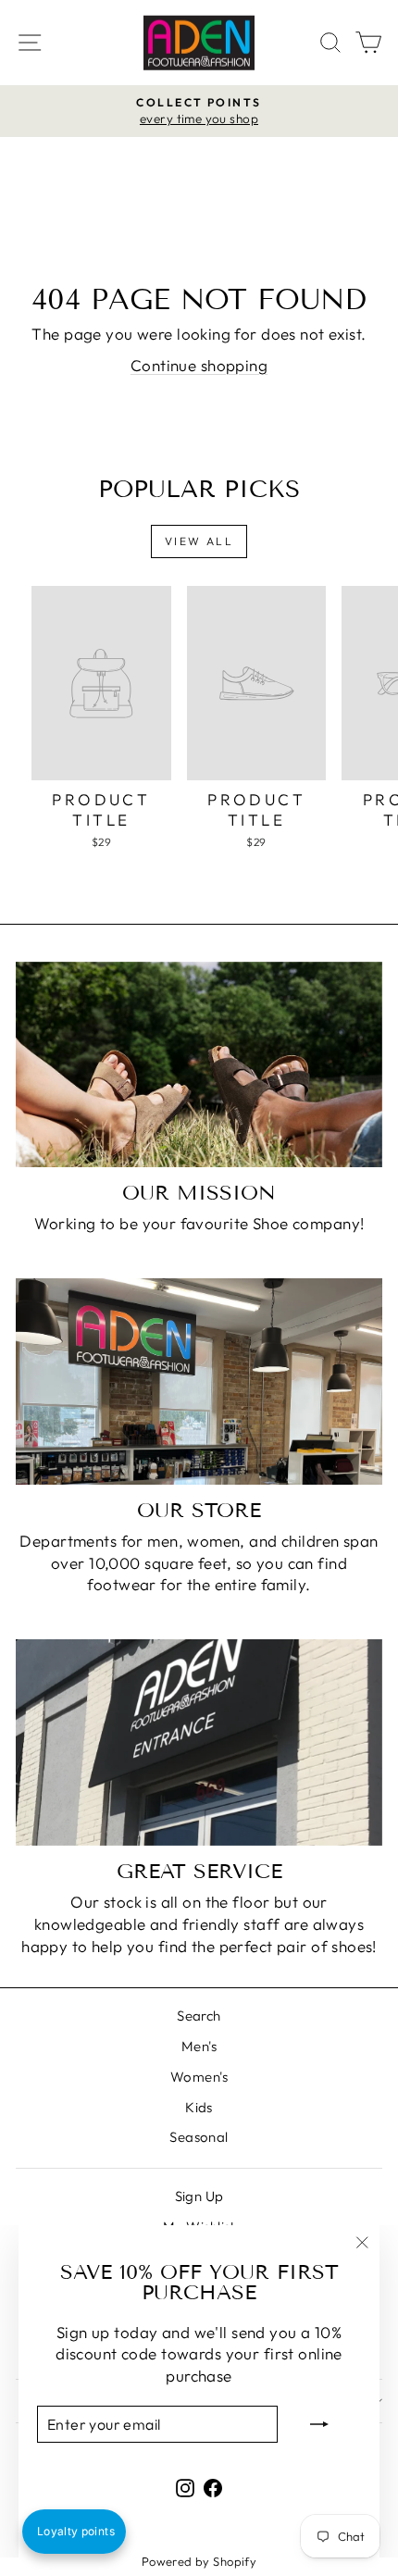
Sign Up (199, 2196)
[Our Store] (199, 1381)
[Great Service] (199, 1742)
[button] (74, 2532)
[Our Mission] (199, 1065)
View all (199, 541)
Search (199, 2016)
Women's (199, 2077)
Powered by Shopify (199, 2561)
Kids (199, 2107)
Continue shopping (199, 365)
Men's (199, 2046)
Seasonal (199, 2137)
